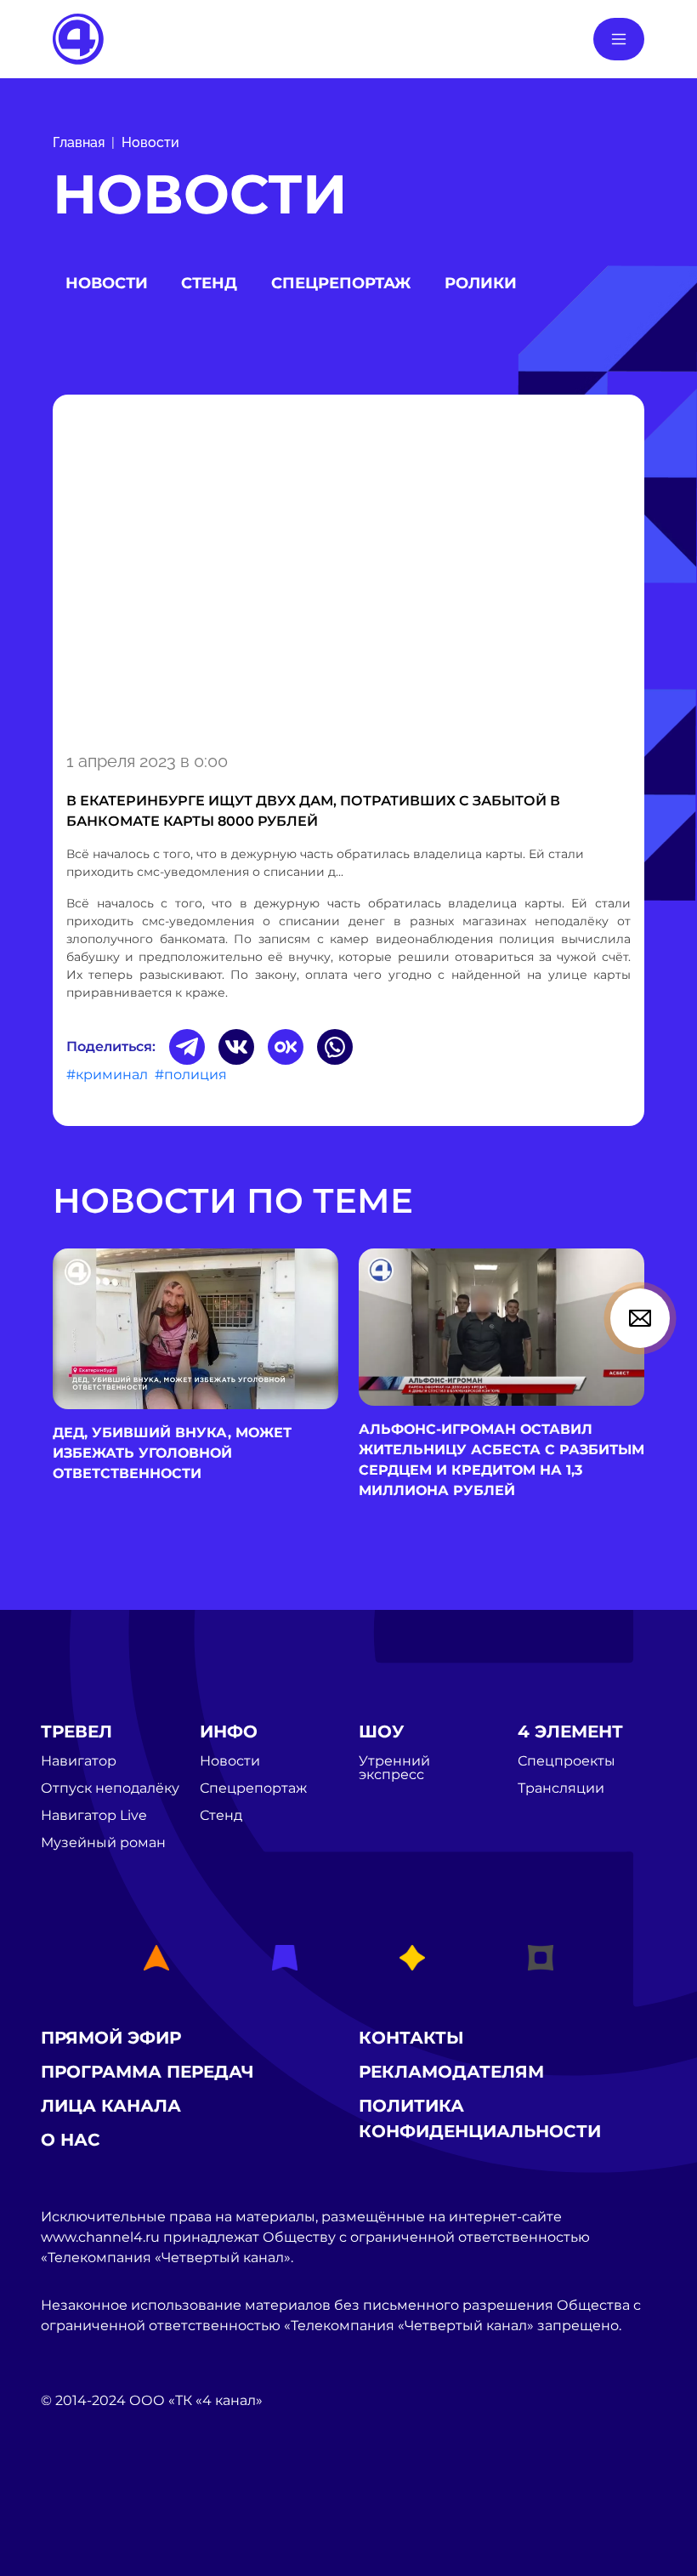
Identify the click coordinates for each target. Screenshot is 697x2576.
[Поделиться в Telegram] (187, 1047)
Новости (150, 142)
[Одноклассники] (286, 1047)
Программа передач (147, 2072)
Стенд (209, 283)
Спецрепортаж (341, 283)
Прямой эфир (111, 2038)
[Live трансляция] (78, 2496)
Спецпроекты (567, 1761)
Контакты (411, 2038)
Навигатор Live (94, 1816)
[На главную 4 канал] (78, 38)
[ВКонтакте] (236, 1047)
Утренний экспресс (394, 1768)
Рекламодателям (451, 2072)
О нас (71, 2140)
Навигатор (79, 1761)
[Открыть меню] (619, 39)
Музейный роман (103, 1843)
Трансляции (561, 1788)
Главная (79, 142)
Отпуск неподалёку (110, 1788)
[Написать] (640, 1318)
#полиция (191, 1075)
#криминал (107, 1075)
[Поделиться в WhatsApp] (335, 1047)
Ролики (481, 283)
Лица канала (111, 2106)
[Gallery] (348, 570)
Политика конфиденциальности (480, 2118)
